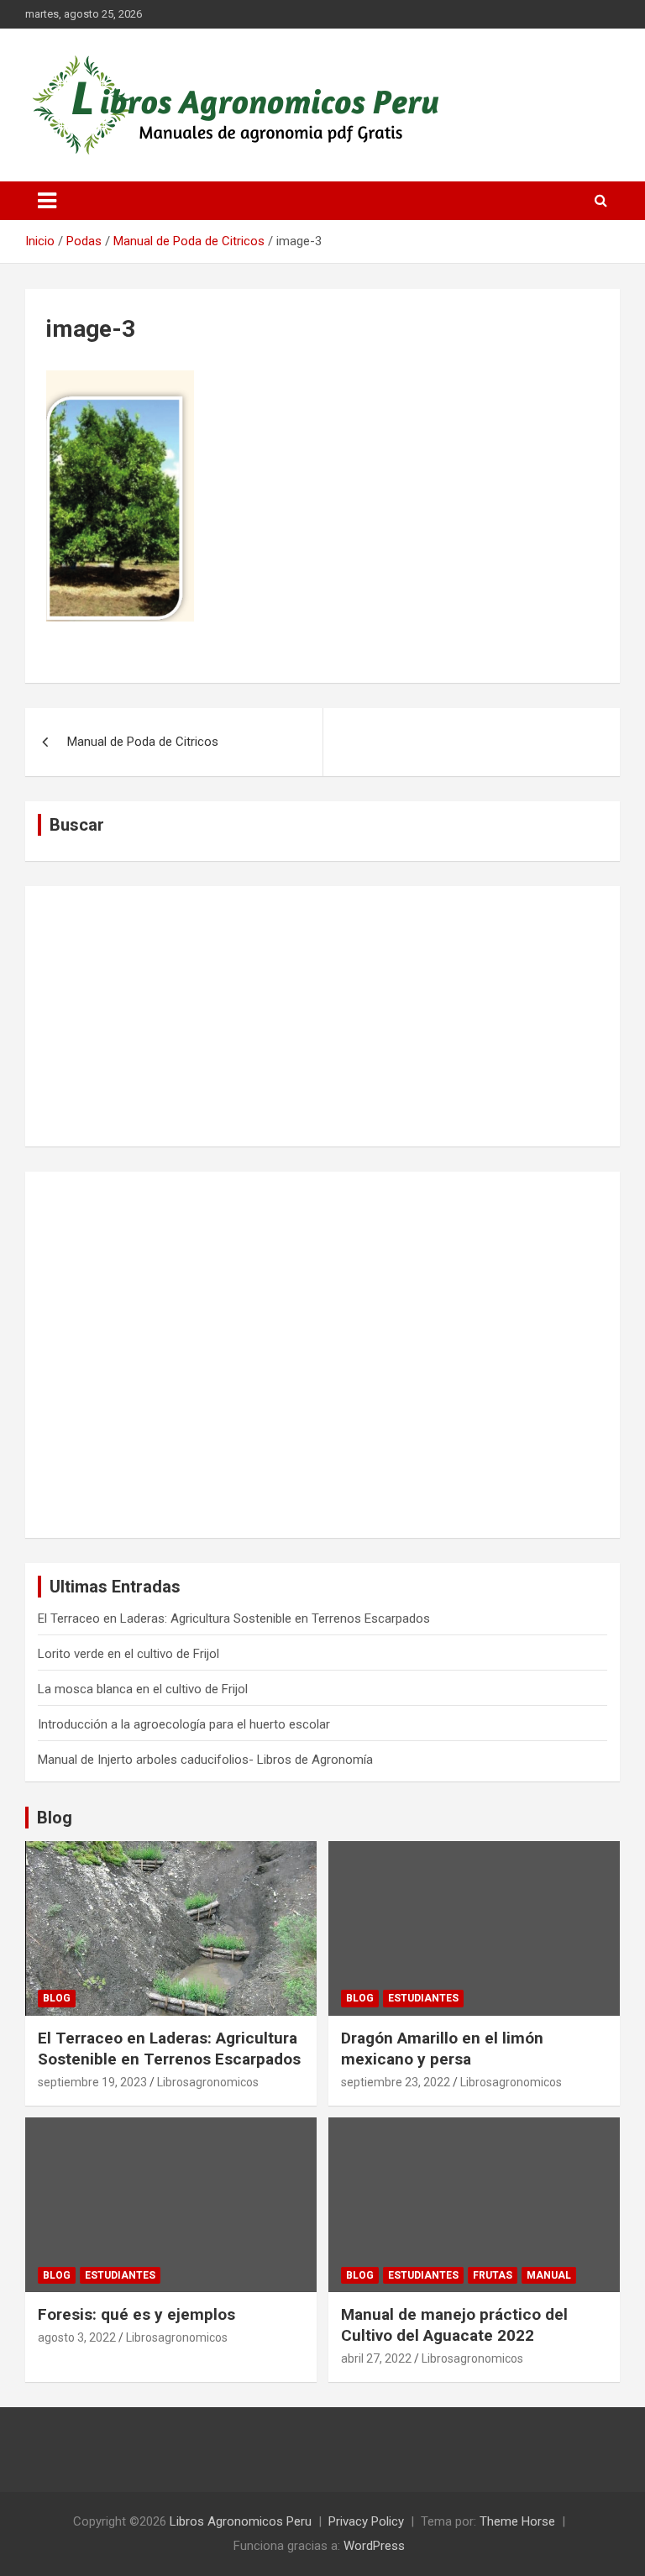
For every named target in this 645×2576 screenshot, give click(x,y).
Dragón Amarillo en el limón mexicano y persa (442, 2049)
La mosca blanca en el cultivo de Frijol (143, 1689)
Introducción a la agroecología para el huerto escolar (184, 1724)
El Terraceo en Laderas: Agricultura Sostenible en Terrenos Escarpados (234, 1619)
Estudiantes (423, 1998)
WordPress (374, 2546)
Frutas (493, 2275)
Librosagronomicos (208, 2082)
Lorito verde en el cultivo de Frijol (128, 1654)
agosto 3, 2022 (77, 2337)
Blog (55, 1818)
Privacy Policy (366, 2521)
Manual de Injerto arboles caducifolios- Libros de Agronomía (205, 1760)
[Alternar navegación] (47, 201)
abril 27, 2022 (376, 2358)
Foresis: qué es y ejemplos (136, 2314)
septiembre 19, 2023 (92, 2082)
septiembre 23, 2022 (396, 2082)
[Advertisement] (322, 1016)
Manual (549, 2275)
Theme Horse (517, 2521)
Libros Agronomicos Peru (241, 2521)
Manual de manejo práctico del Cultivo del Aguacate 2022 (454, 2325)
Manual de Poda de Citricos (143, 742)
